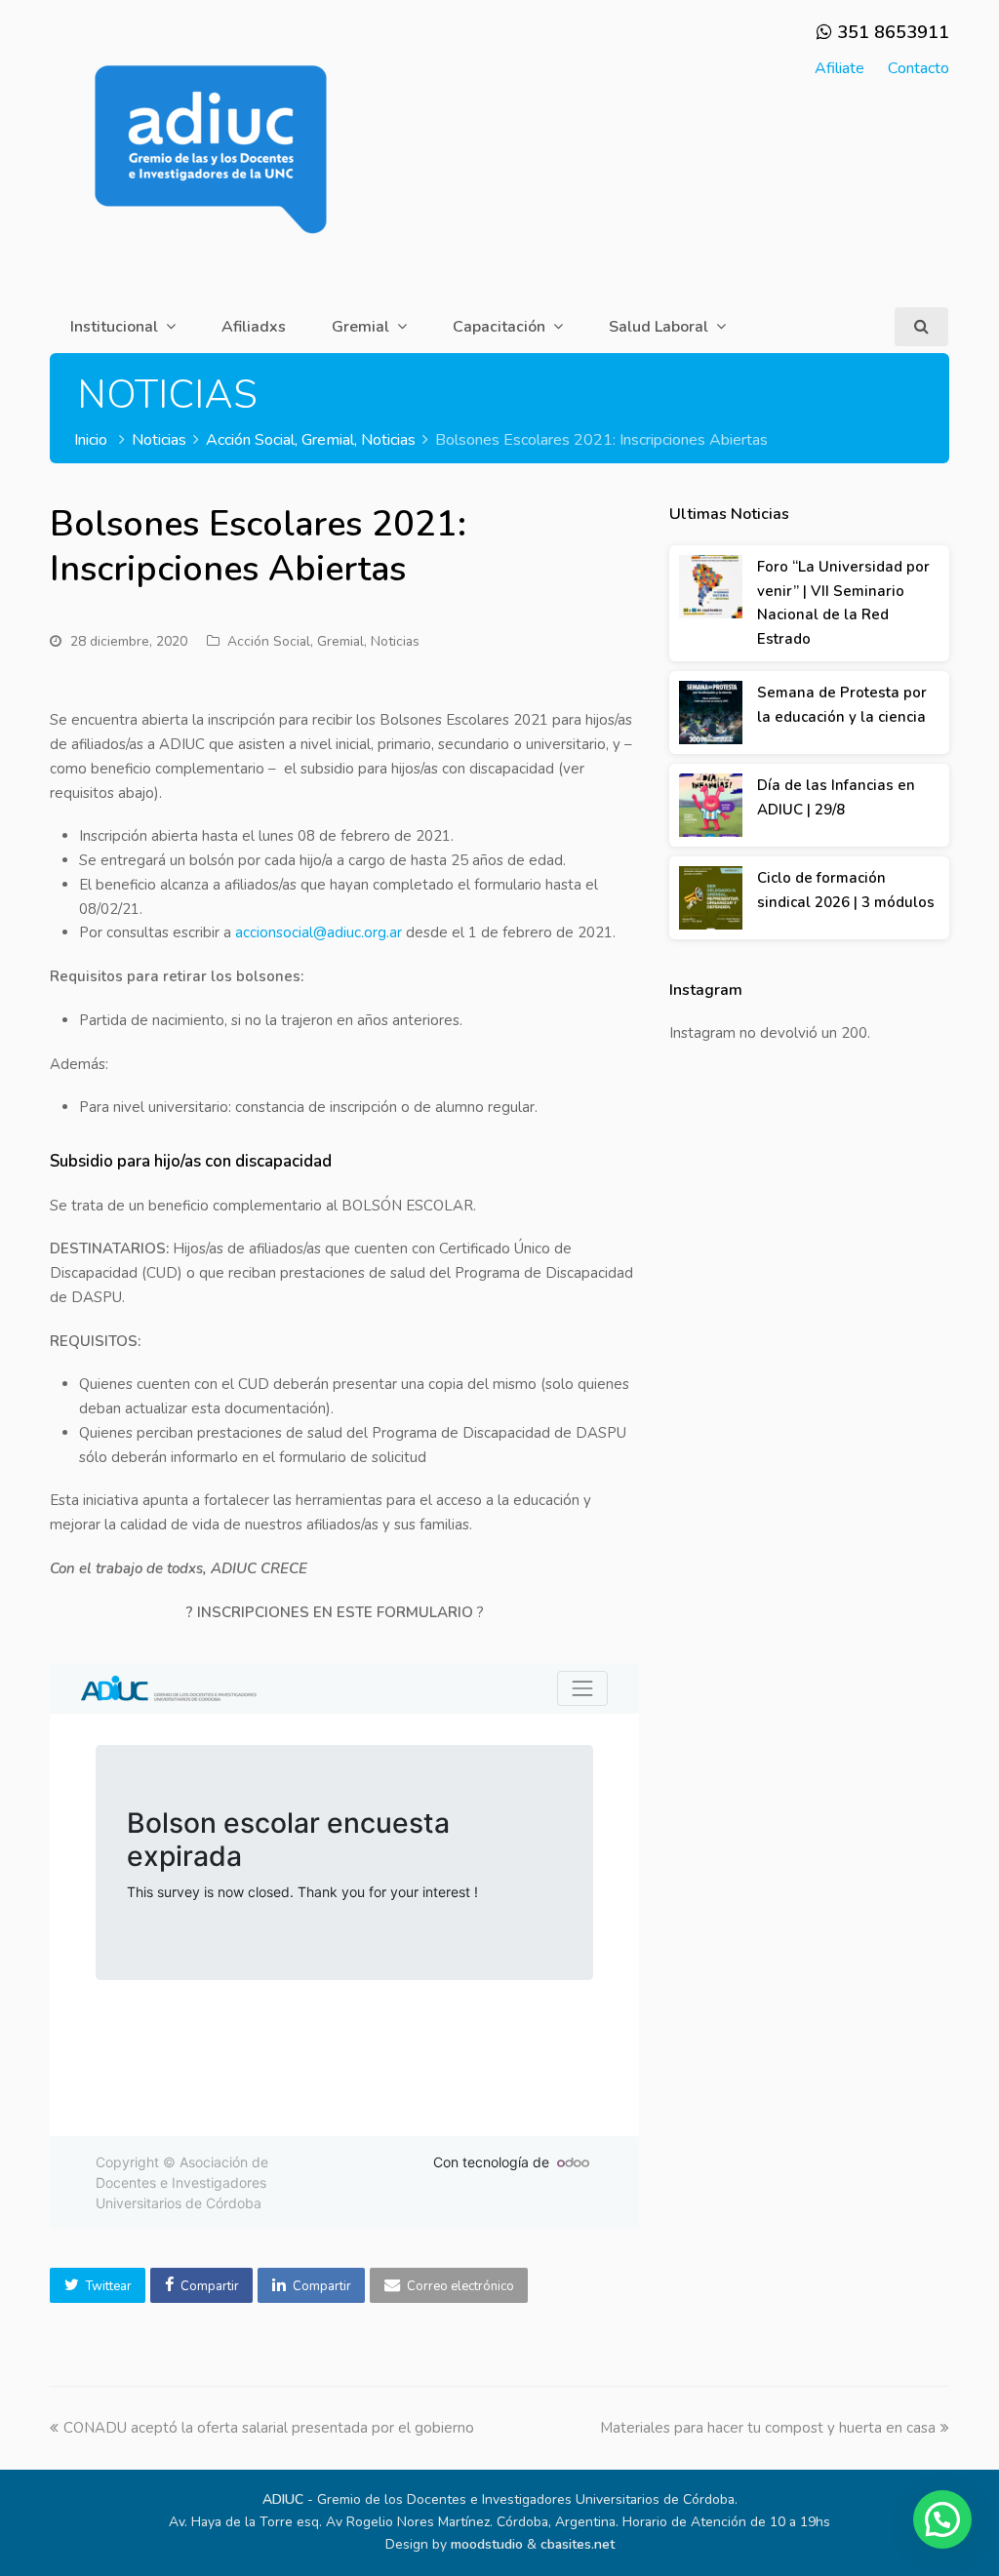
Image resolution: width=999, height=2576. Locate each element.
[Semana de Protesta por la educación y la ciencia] (711, 713)
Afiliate (839, 68)
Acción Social (269, 641)
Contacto (919, 68)
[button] (98, 2285)
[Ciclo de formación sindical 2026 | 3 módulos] (711, 898)
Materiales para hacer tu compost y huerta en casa (768, 2428)
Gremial (340, 641)
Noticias (395, 641)
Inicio (91, 440)
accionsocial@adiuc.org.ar (319, 932)
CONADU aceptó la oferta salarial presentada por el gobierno (269, 2428)
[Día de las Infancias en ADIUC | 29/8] (711, 805)
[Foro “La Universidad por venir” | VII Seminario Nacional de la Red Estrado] (711, 587)
